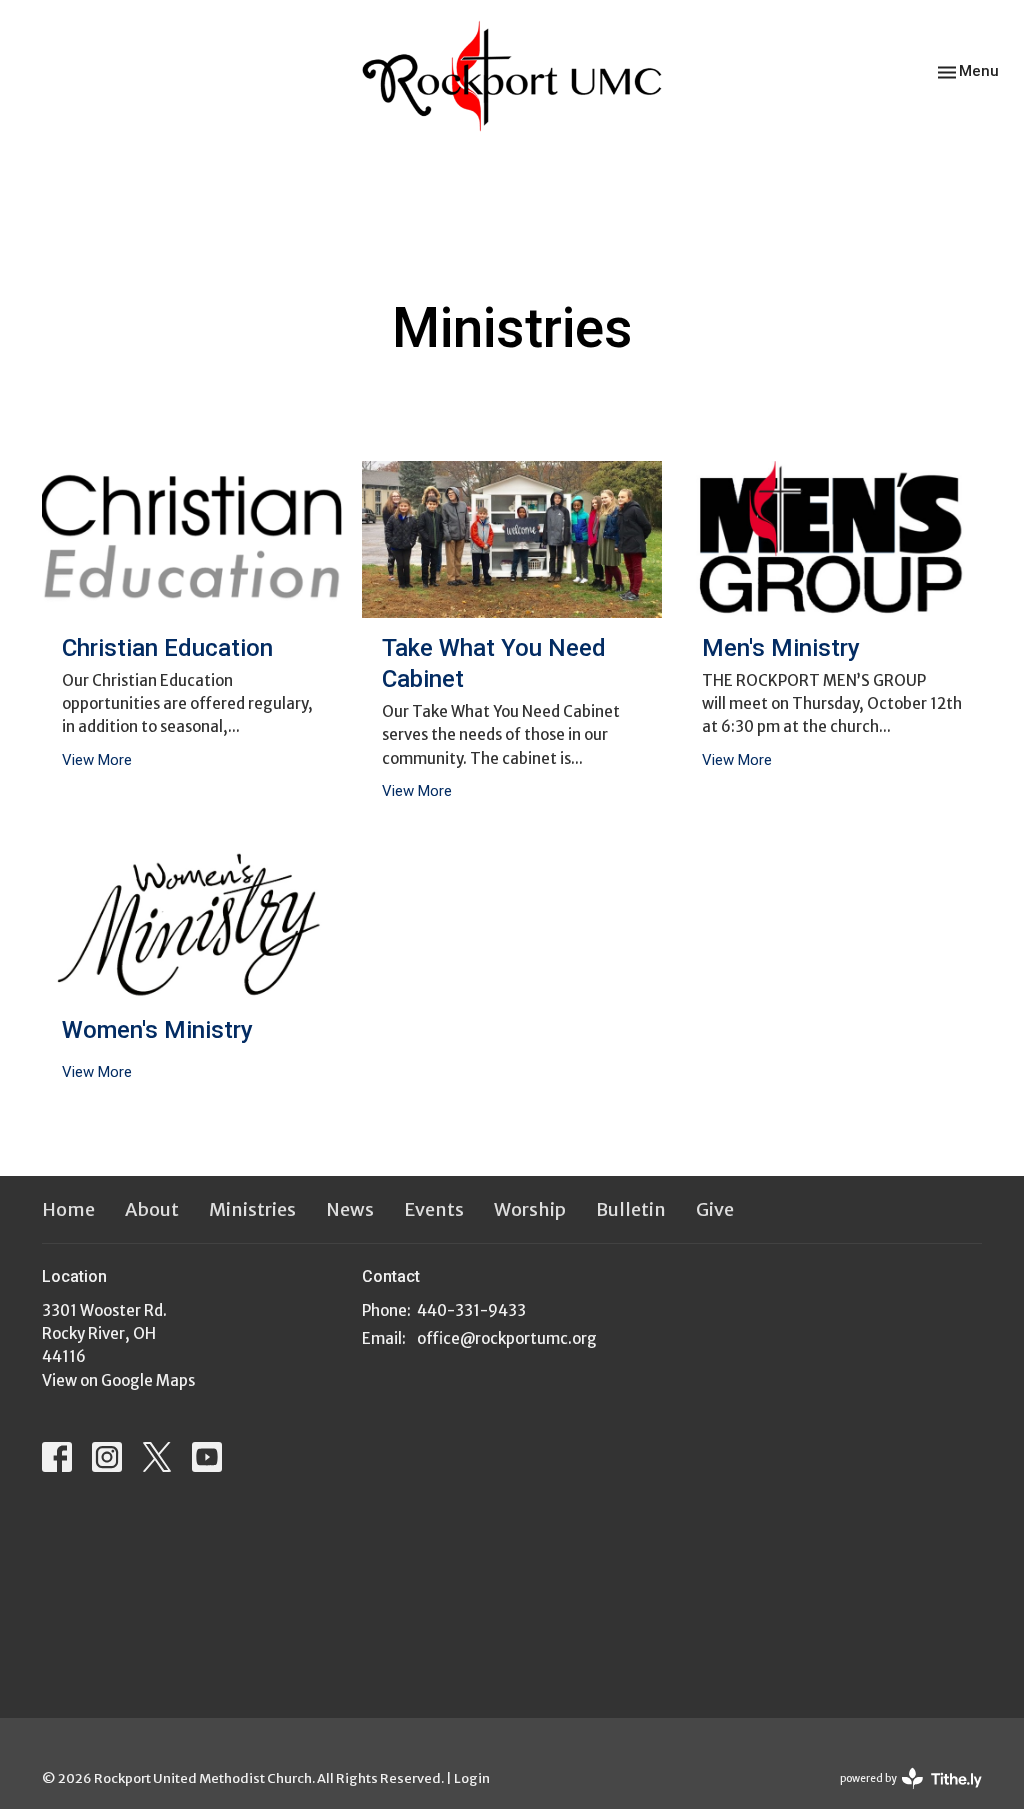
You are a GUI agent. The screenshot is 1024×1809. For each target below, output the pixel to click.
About (152, 1209)
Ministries (252, 1209)
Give (715, 1209)
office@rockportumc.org (507, 1338)
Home (68, 1209)
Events (434, 1209)
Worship (530, 1209)
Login (472, 1778)
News (350, 1209)
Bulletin (631, 1209)
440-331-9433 (471, 1310)
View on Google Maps (118, 1380)
